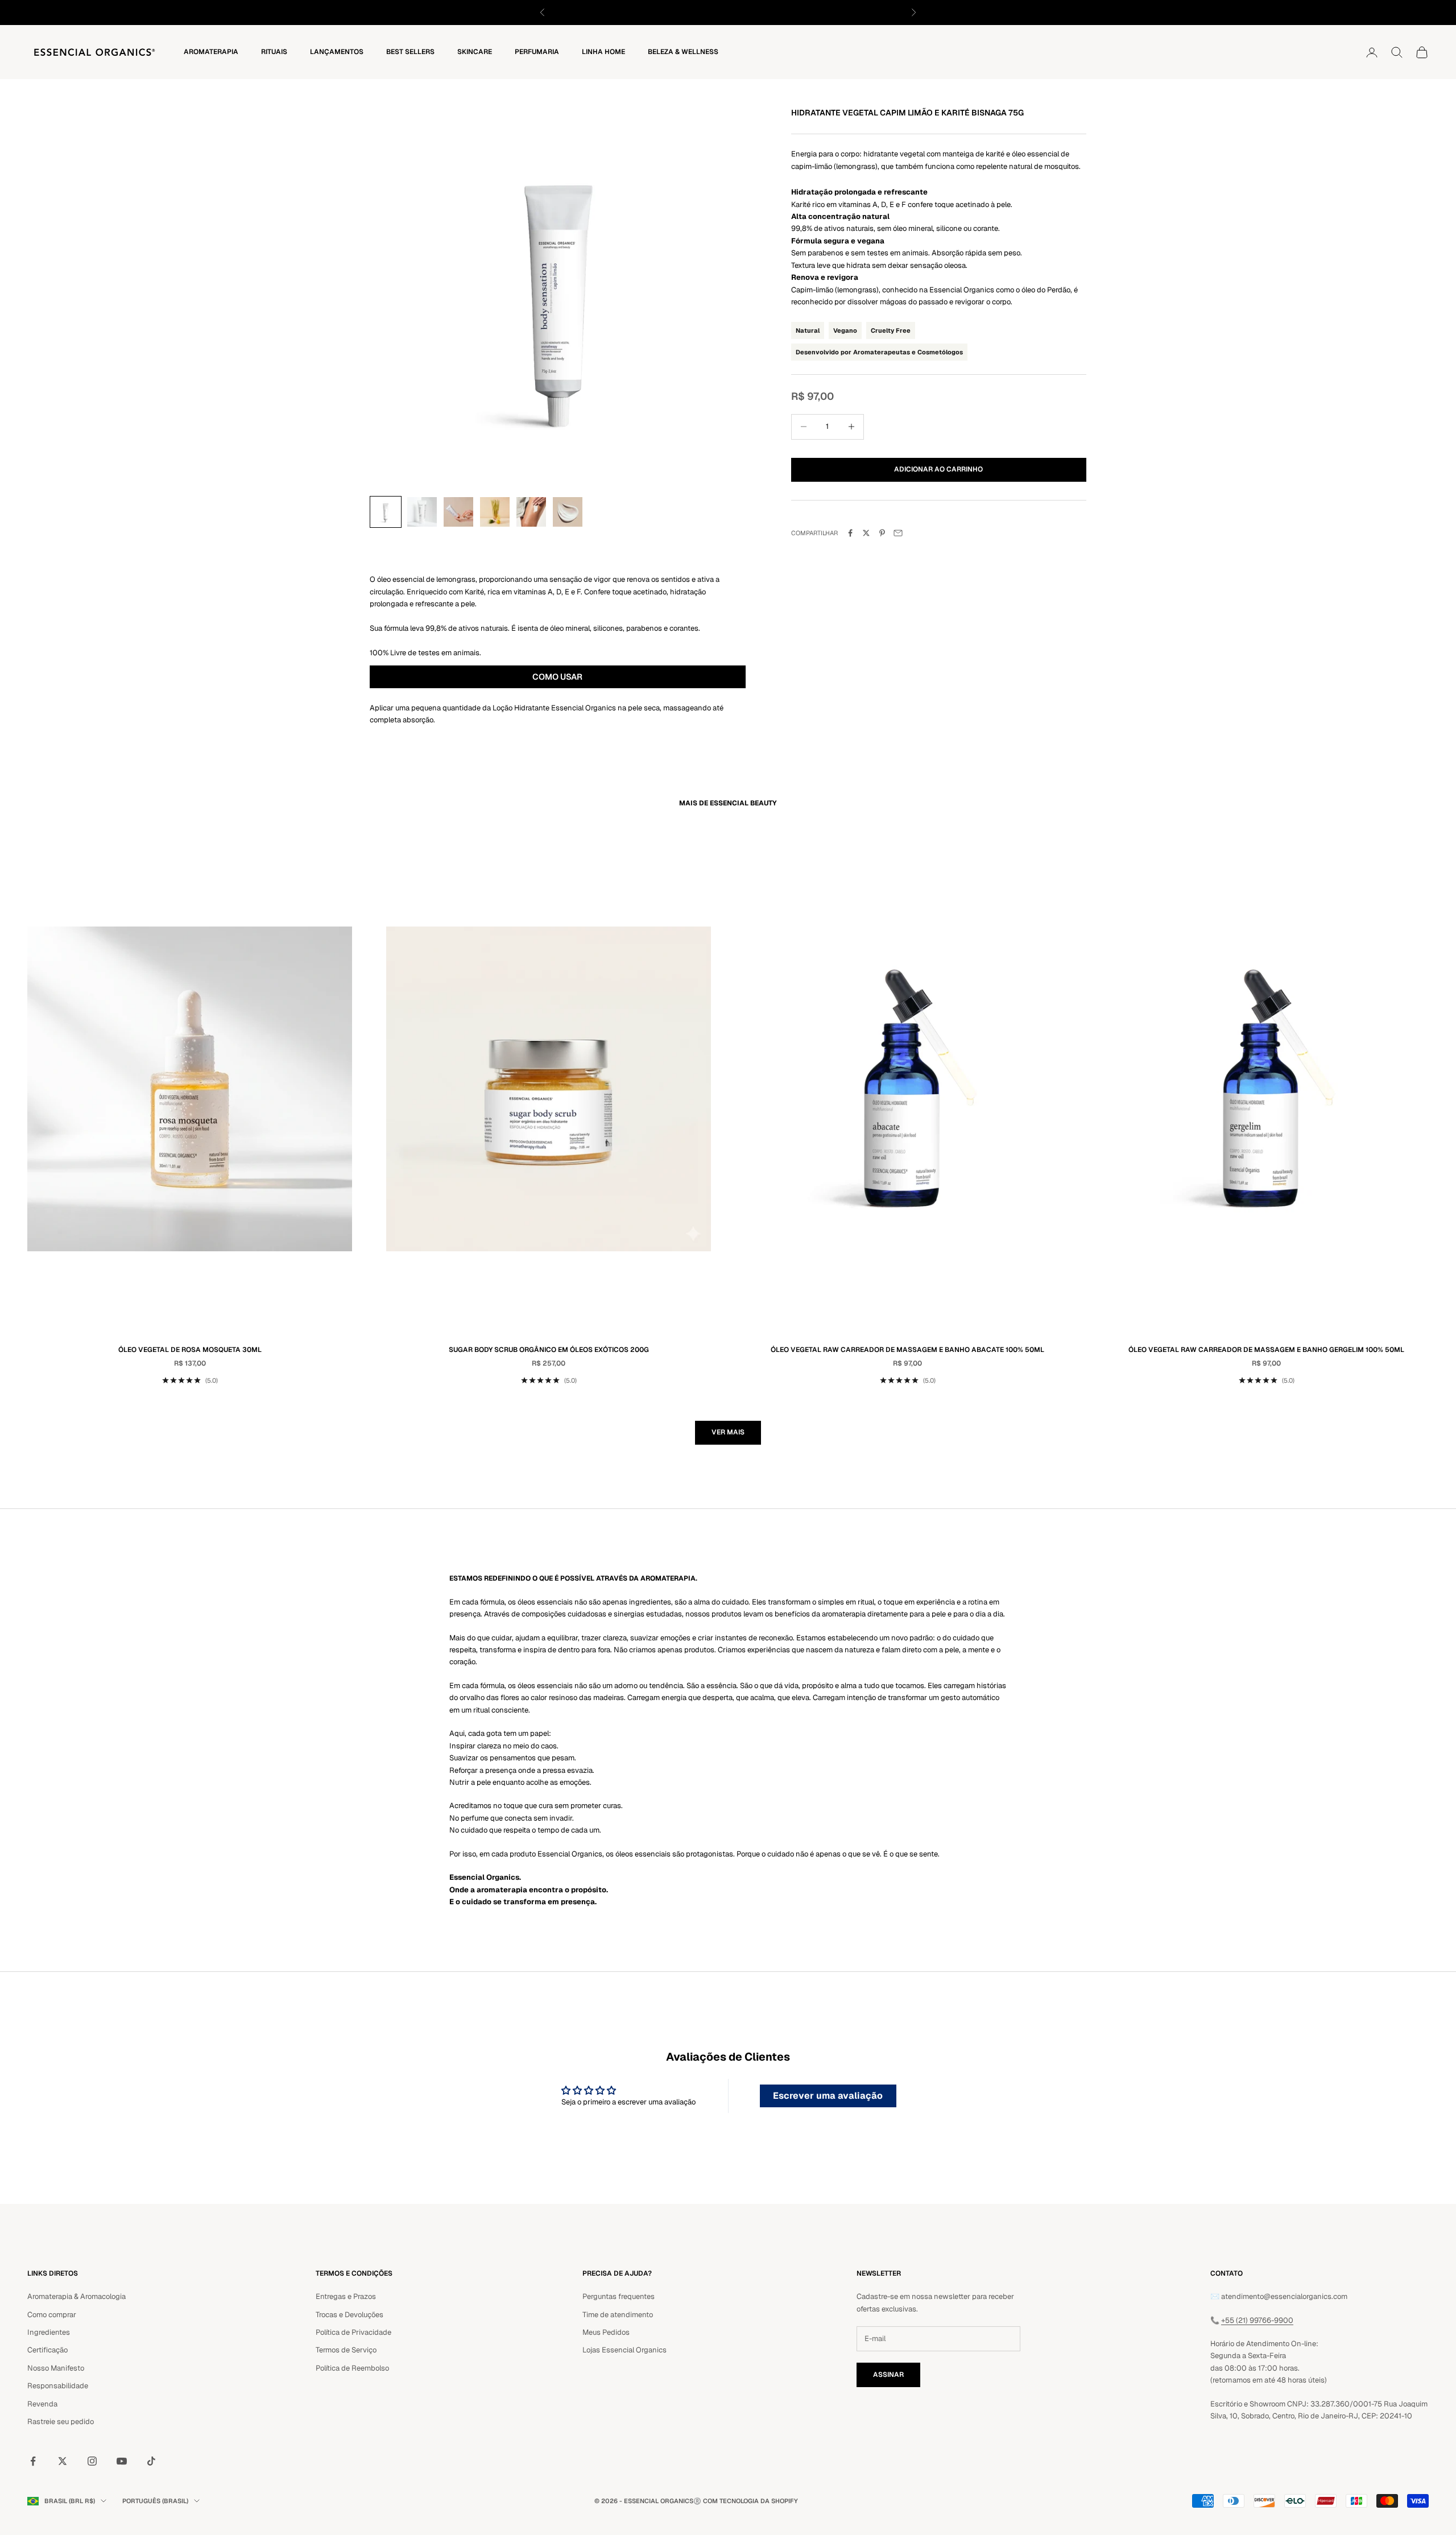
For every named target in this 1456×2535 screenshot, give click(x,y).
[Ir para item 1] (386, 512)
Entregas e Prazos (346, 2296)
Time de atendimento (618, 2315)
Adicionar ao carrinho (938, 469)
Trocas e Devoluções (349, 2315)
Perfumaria (537, 52)
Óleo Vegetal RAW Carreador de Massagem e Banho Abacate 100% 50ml (907, 1350)
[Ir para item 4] (495, 512)
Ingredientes (49, 2332)
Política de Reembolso (352, 2368)
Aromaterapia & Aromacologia (76, 2296)
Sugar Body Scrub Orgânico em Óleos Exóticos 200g (549, 1350)
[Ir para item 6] (568, 512)
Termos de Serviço (346, 2350)
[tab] (558, 677)
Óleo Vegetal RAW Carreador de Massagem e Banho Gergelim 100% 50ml (1266, 1350)
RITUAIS (274, 52)
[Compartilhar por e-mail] (898, 533)
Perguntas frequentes (619, 2296)
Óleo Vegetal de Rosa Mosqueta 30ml (190, 1350)
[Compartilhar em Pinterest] (882, 533)
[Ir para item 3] (458, 512)
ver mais (728, 1432)
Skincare (475, 52)
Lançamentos (337, 52)
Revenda (42, 2404)
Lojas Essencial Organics (624, 2350)
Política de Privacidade (353, 2332)
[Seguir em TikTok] (151, 2461)
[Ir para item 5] (531, 512)
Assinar (888, 2375)
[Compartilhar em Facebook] (850, 533)
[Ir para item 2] (422, 512)
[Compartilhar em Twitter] (866, 533)
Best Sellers (410, 52)
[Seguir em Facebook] (33, 2461)
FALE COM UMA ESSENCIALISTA (776, 12)
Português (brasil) (155, 2501)
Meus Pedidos (606, 2332)
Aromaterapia (211, 52)
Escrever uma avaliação (828, 2096)
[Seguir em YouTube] (122, 2461)
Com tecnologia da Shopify (750, 2501)
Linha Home (603, 52)
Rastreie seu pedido (61, 2422)
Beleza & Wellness (683, 52)
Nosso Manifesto (56, 2368)
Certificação (47, 2350)
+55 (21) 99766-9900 (1257, 2320)
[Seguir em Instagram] (92, 2461)
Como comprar (52, 2315)
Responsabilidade (58, 2386)
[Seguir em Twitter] (63, 2461)
